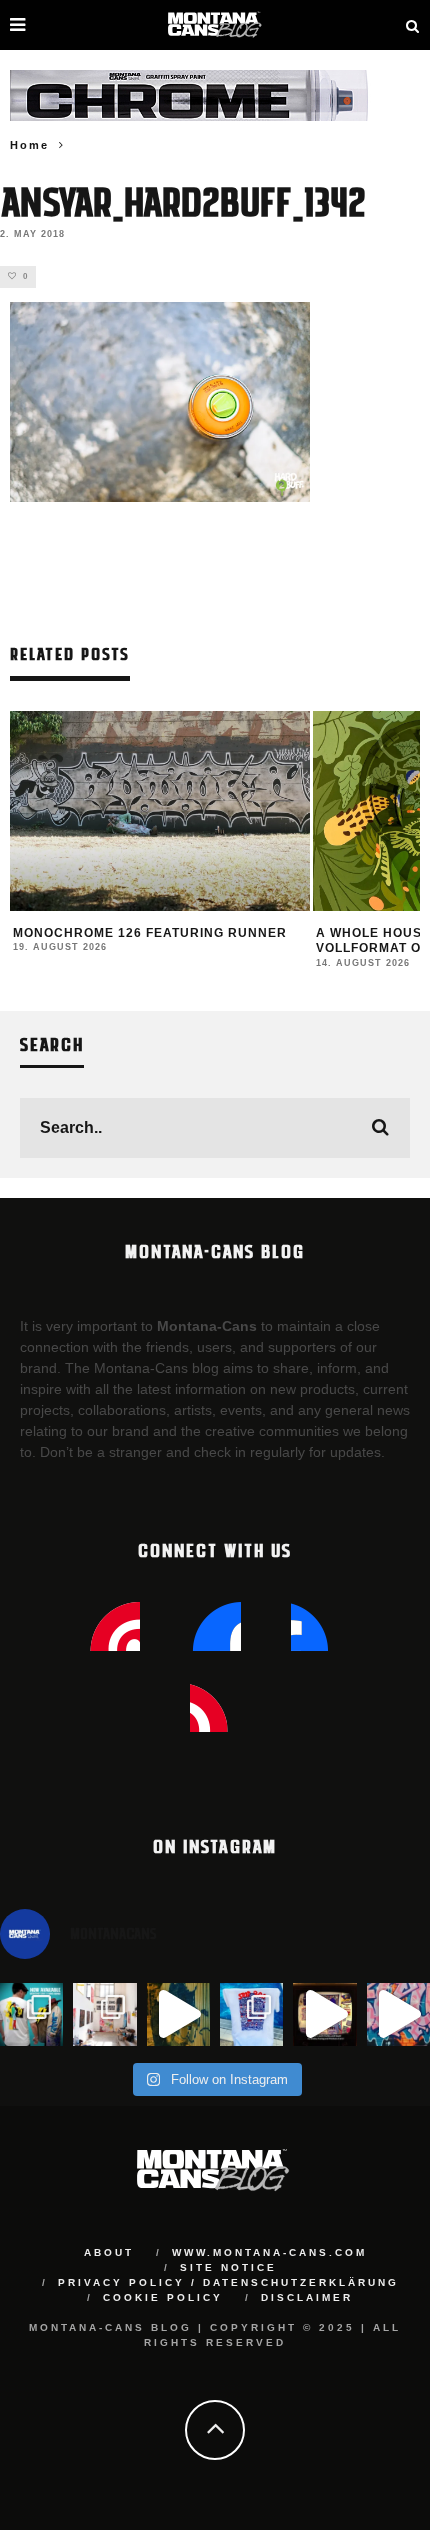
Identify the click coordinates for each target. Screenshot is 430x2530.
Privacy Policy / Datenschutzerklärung (228, 2282)
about (109, 2252)
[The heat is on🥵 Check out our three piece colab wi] (251, 2014)
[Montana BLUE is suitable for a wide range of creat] (398, 2014)
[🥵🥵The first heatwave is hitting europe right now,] (324, 2014)
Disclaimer (307, 2297)
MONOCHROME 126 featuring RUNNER (150, 933)
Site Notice (228, 2267)
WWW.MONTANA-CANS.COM (269, 2252)
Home (29, 145)
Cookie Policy (163, 2297)
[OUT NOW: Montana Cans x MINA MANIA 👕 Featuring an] (31, 2014)
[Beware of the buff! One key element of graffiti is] (104, 2014)
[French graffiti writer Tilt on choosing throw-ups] (178, 2014)
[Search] (413, 25)
